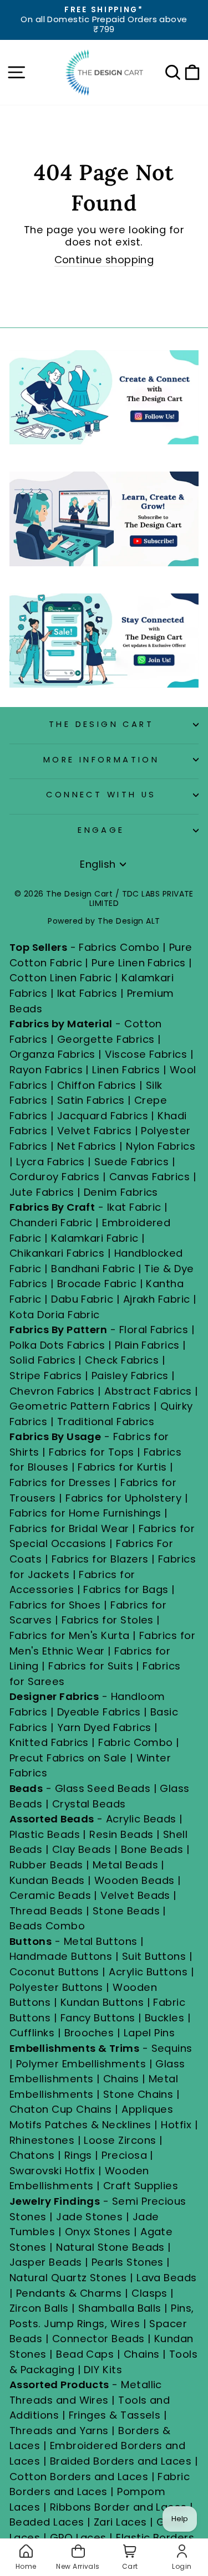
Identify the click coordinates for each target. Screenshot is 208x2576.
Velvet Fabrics (94, 1131)
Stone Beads (126, 1911)
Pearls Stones (128, 2262)
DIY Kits (103, 2370)
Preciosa (124, 2155)
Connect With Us (101, 795)
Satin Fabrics (91, 1100)
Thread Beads (46, 1911)
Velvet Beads (135, 1895)
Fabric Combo (136, 1742)
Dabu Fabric (82, 1299)
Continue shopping (104, 260)
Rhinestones (42, 2140)
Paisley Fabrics (130, 1376)
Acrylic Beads (141, 1819)
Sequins (172, 2048)
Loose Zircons (121, 2140)
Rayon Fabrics (46, 1070)
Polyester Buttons (56, 1987)
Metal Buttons (102, 1941)
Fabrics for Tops (91, 1452)
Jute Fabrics (42, 1192)
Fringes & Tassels (116, 2415)
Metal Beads (125, 1865)
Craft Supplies (141, 2186)
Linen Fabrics (126, 1070)
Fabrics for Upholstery (123, 1498)
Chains (121, 2079)
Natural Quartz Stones (68, 2278)
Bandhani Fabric (93, 1269)
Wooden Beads (135, 1880)
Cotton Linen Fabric (61, 978)
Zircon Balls (39, 2308)
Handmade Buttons (62, 1956)
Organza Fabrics (52, 1054)
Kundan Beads (47, 1880)
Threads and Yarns (60, 2431)
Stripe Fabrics (45, 1376)
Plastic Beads (45, 1834)
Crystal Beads (89, 1804)
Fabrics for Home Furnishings (85, 1513)
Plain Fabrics (147, 1345)
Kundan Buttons (102, 2002)
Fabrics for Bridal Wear (69, 1528)
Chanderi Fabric (51, 1223)
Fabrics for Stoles (108, 1620)
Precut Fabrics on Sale (68, 1758)
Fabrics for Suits (91, 1666)
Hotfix (177, 2125)
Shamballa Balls (120, 2308)
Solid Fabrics (42, 1360)
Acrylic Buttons (148, 1972)
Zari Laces (120, 2522)
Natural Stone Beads (110, 2247)
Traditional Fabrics (106, 1422)
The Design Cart (101, 724)
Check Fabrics (122, 1360)
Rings (78, 2155)
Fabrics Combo (119, 947)
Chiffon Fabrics (97, 1085)
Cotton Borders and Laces (79, 2477)
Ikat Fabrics (87, 993)
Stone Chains (138, 2094)
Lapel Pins (149, 2033)
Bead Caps (85, 2354)
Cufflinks (32, 2033)
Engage (101, 830)
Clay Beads (82, 1849)
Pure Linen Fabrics (138, 963)
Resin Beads (121, 1834)
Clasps (149, 2293)
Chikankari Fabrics (57, 1253)
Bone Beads (152, 1849)
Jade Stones (89, 2217)
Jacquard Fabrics (103, 1116)
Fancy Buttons (98, 2018)
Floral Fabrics (154, 1330)
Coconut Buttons (54, 1972)
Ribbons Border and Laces (118, 2507)
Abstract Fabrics (148, 1391)
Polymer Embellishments (83, 2064)
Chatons (32, 2155)
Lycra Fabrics (50, 1162)
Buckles (164, 2018)
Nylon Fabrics (161, 1146)
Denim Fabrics (121, 1192)
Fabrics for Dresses (60, 1482)
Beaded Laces (47, 2522)
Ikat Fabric (134, 1207)
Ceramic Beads (50, 1895)
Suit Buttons (156, 1956)
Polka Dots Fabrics (57, 1345)
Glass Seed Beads (103, 1788)
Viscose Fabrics (147, 1054)
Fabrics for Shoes (55, 1605)
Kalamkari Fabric (95, 1238)
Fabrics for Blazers (100, 1559)
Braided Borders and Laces (121, 2461)
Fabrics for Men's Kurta (70, 1635)
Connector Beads (98, 2339)
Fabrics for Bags (126, 1589)
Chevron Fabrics (52, 1391)
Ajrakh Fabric (157, 1299)
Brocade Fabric (97, 1284)
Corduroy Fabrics (54, 1177)
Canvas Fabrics (149, 1177)
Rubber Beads (46, 1865)
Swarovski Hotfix (52, 2171)
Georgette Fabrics (106, 1039)
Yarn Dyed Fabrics (104, 1727)
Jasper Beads (46, 2262)
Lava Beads (167, 2278)
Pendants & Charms (69, 2293)
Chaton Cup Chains (61, 2109)
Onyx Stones (100, 2232)
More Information (102, 760)
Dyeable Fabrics (100, 1712)
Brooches (91, 2033)
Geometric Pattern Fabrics (80, 1406)
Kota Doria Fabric (55, 1315)
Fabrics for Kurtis (122, 1467)
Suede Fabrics (131, 1162)
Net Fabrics (87, 1146)
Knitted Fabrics (49, 1742)
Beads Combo (47, 1926)
